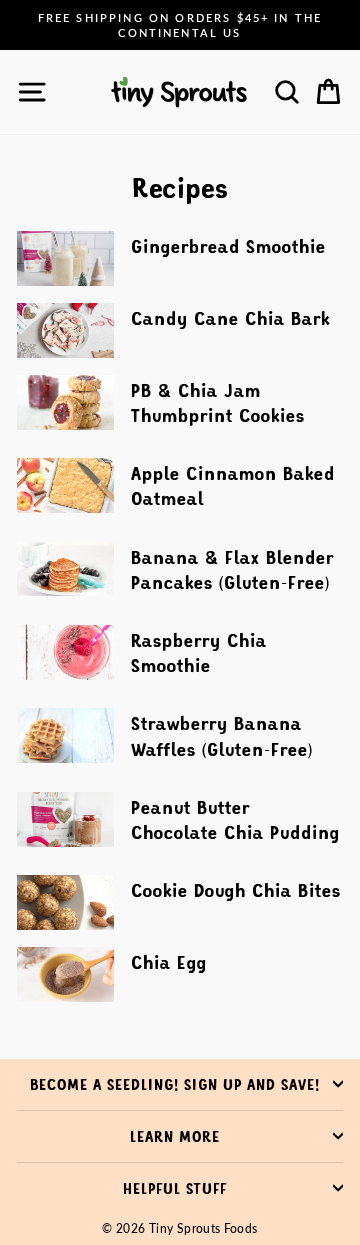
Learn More (175, 1136)
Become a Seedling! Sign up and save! (175, 1084)
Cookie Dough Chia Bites (236, 890)
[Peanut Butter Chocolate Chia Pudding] (65, 819)
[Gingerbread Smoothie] (65, 258)
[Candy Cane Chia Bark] (65, 330)
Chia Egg (169, 962)
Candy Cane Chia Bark (230, 318)
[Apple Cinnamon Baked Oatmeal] (65, 485)
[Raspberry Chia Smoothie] (65, 652)
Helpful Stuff (175, 1188)
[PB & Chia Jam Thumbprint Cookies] (65, 402)
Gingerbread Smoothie (228, 246)
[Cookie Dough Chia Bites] (65, 902)
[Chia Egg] (65, 974)
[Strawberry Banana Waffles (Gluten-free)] (65, 735)
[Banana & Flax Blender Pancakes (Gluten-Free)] (65, 569)
